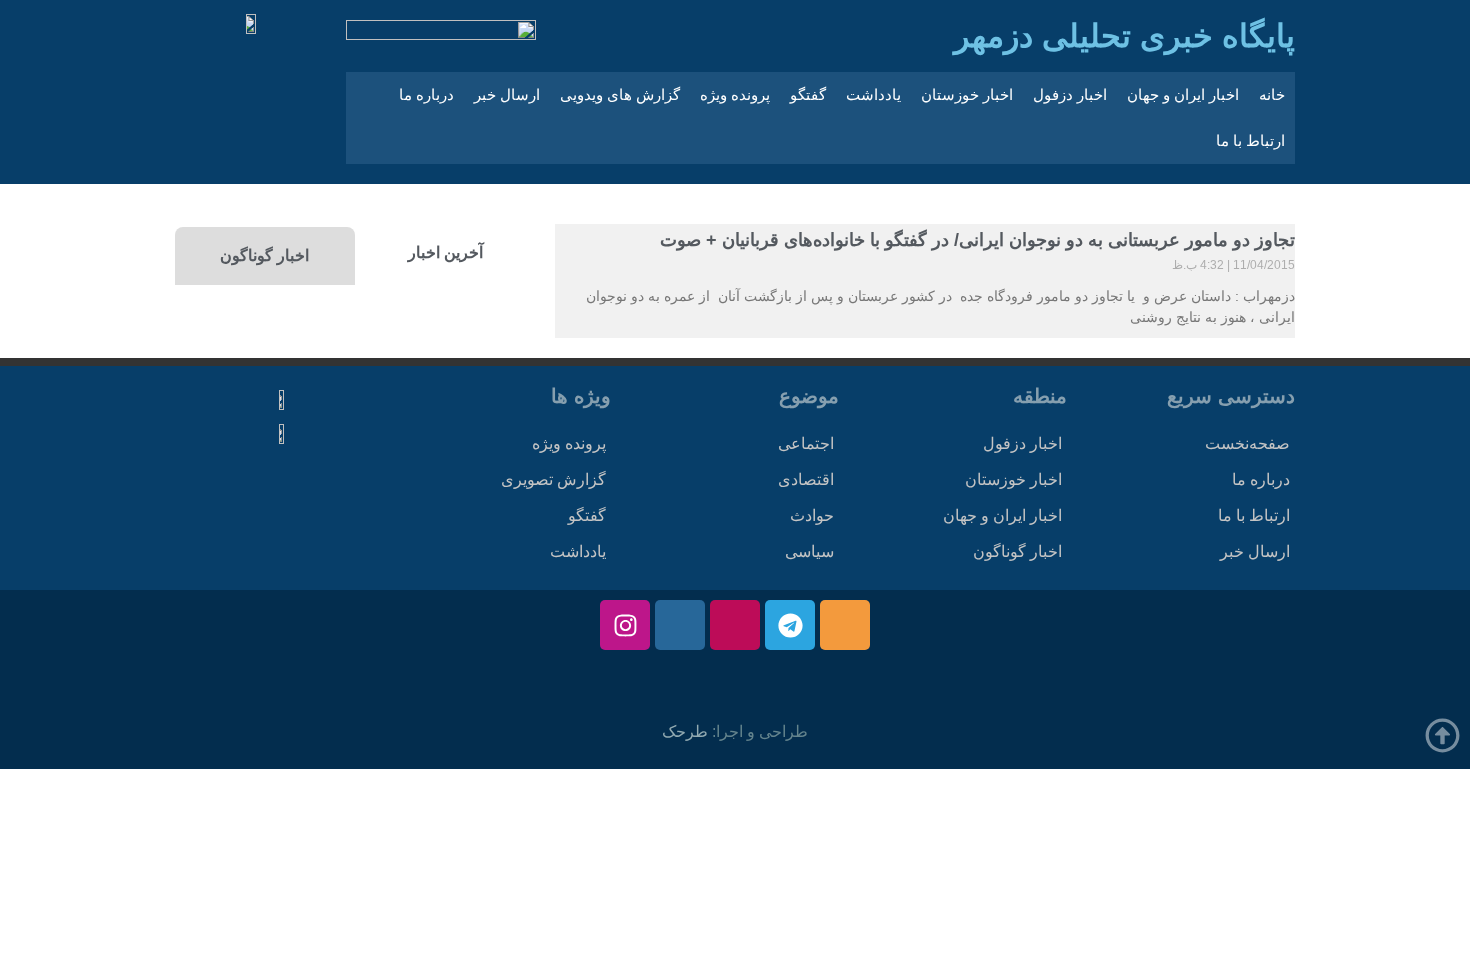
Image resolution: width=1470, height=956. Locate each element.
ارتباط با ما (1250, 140)
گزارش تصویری (553, 479)
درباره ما (426, 94)
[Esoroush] (680, 625)
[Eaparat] (735, 625)
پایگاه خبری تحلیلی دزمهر (1124, 36)
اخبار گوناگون (1017, 551)
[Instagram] (625, 625)
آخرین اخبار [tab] (445, 252)
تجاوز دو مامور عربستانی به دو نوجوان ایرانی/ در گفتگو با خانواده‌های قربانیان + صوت (977, 240)
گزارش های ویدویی (620, 94)
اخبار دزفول (1070, 94)
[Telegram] (790, 625)
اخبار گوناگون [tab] (264, 255)
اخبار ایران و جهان (1183, 94)
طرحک (685, 731)
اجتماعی (806, 443)
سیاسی (809, 551)
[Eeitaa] (845, 625)
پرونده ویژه (735, 94)
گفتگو (808, 94)
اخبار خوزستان (967, 94)
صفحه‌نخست (1247, 443)
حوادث (812, 515)
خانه (1272, 94)
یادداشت (873, 94)
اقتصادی (806, 479)
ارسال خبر (507, 94)
